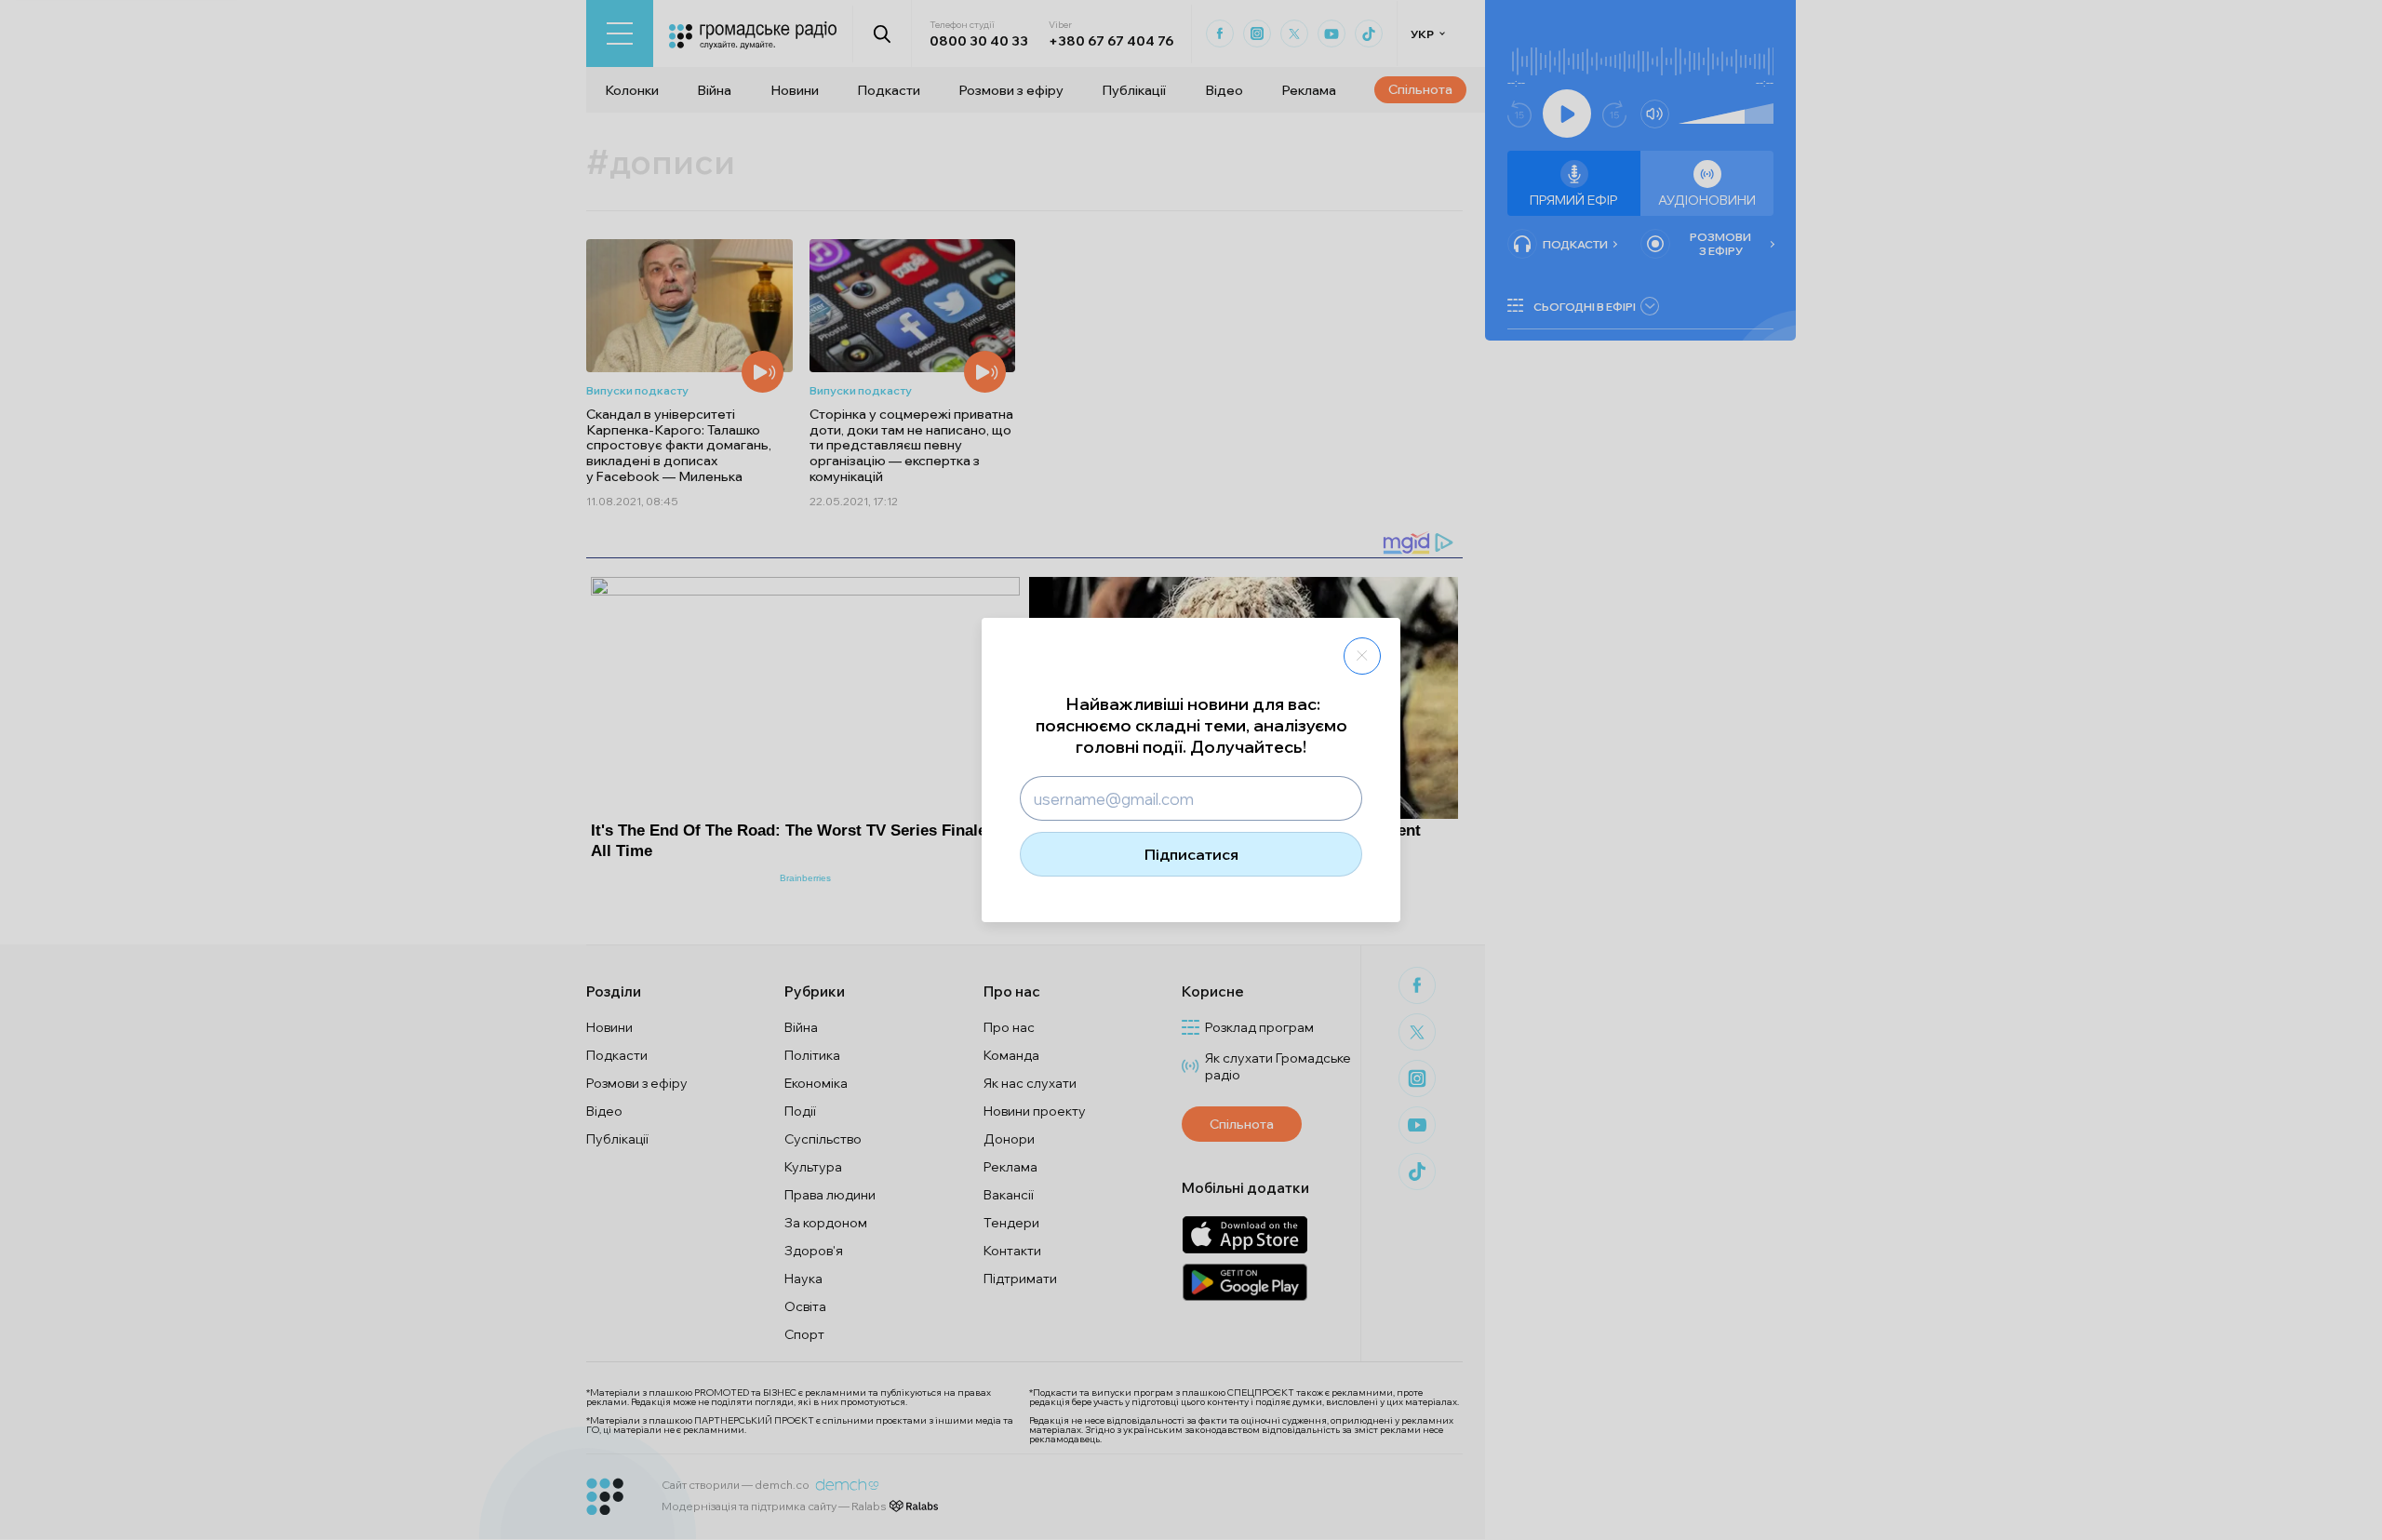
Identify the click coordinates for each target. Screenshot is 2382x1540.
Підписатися (1191, 854)
